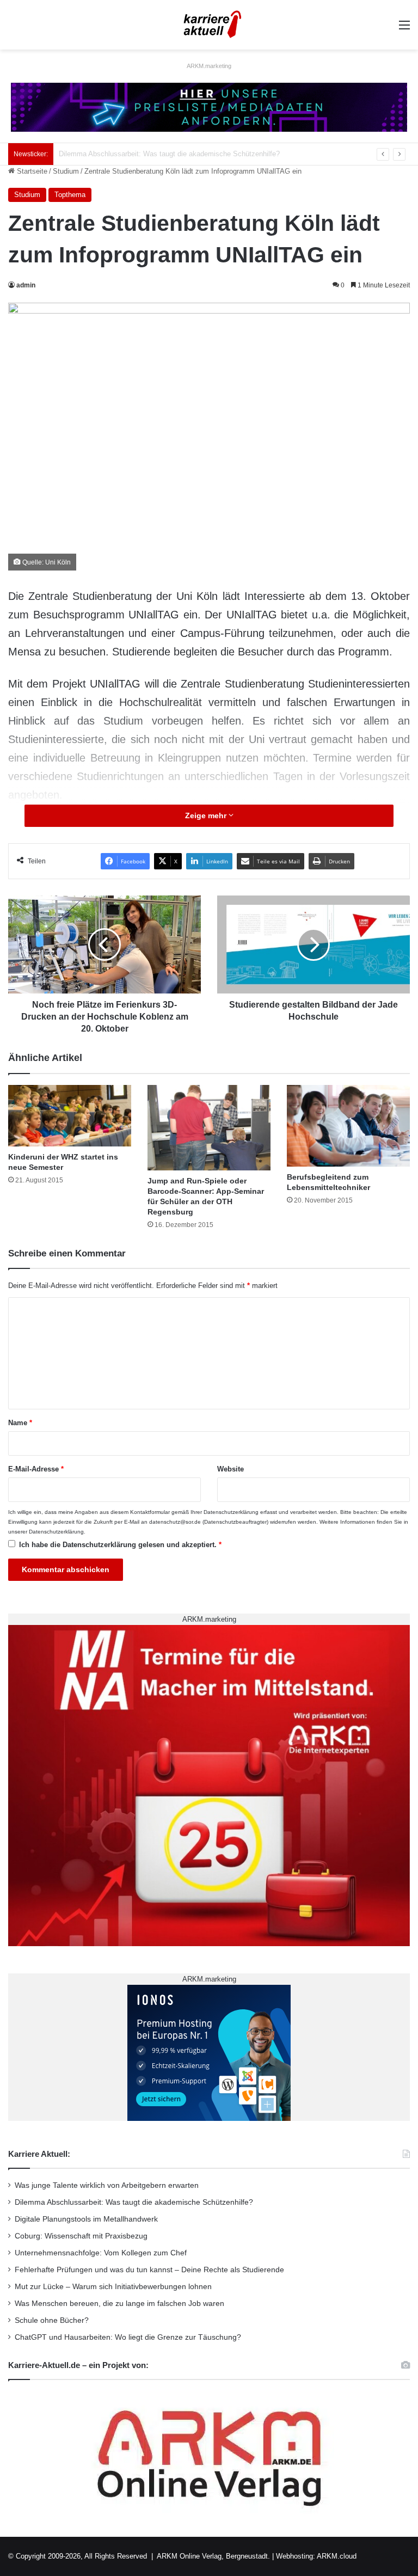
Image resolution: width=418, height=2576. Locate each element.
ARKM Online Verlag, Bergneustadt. (213, 2556)
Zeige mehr (207, 815)
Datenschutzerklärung (231, 1512)
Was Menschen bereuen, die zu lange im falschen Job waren (119, 2304)
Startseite (31, 171)
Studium (66, 171)
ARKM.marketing (209, 66)
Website (230, 1469)
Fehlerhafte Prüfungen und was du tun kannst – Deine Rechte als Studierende (149, 2270)
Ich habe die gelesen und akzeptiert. (120, 1545)
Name (20, 1423)
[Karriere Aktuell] (209, 25)
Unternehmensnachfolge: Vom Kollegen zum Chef (101, 2253)
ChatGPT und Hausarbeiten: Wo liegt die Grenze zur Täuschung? (128, 2337)
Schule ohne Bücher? (52, 2320)
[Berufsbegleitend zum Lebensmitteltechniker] (348, 1126)
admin (26, 285)
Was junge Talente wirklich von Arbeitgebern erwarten (107, 2185)
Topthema (70, 195)
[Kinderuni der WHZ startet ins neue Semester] (70, 1116)
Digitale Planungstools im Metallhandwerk (124, 154)
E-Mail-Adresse (36, 1469)
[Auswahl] (404, 29)
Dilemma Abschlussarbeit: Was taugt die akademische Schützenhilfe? (134, 2202)
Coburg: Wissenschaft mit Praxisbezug (81, 2236)
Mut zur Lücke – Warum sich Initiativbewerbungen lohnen (113, 2287)
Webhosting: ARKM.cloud (316, 2556)
